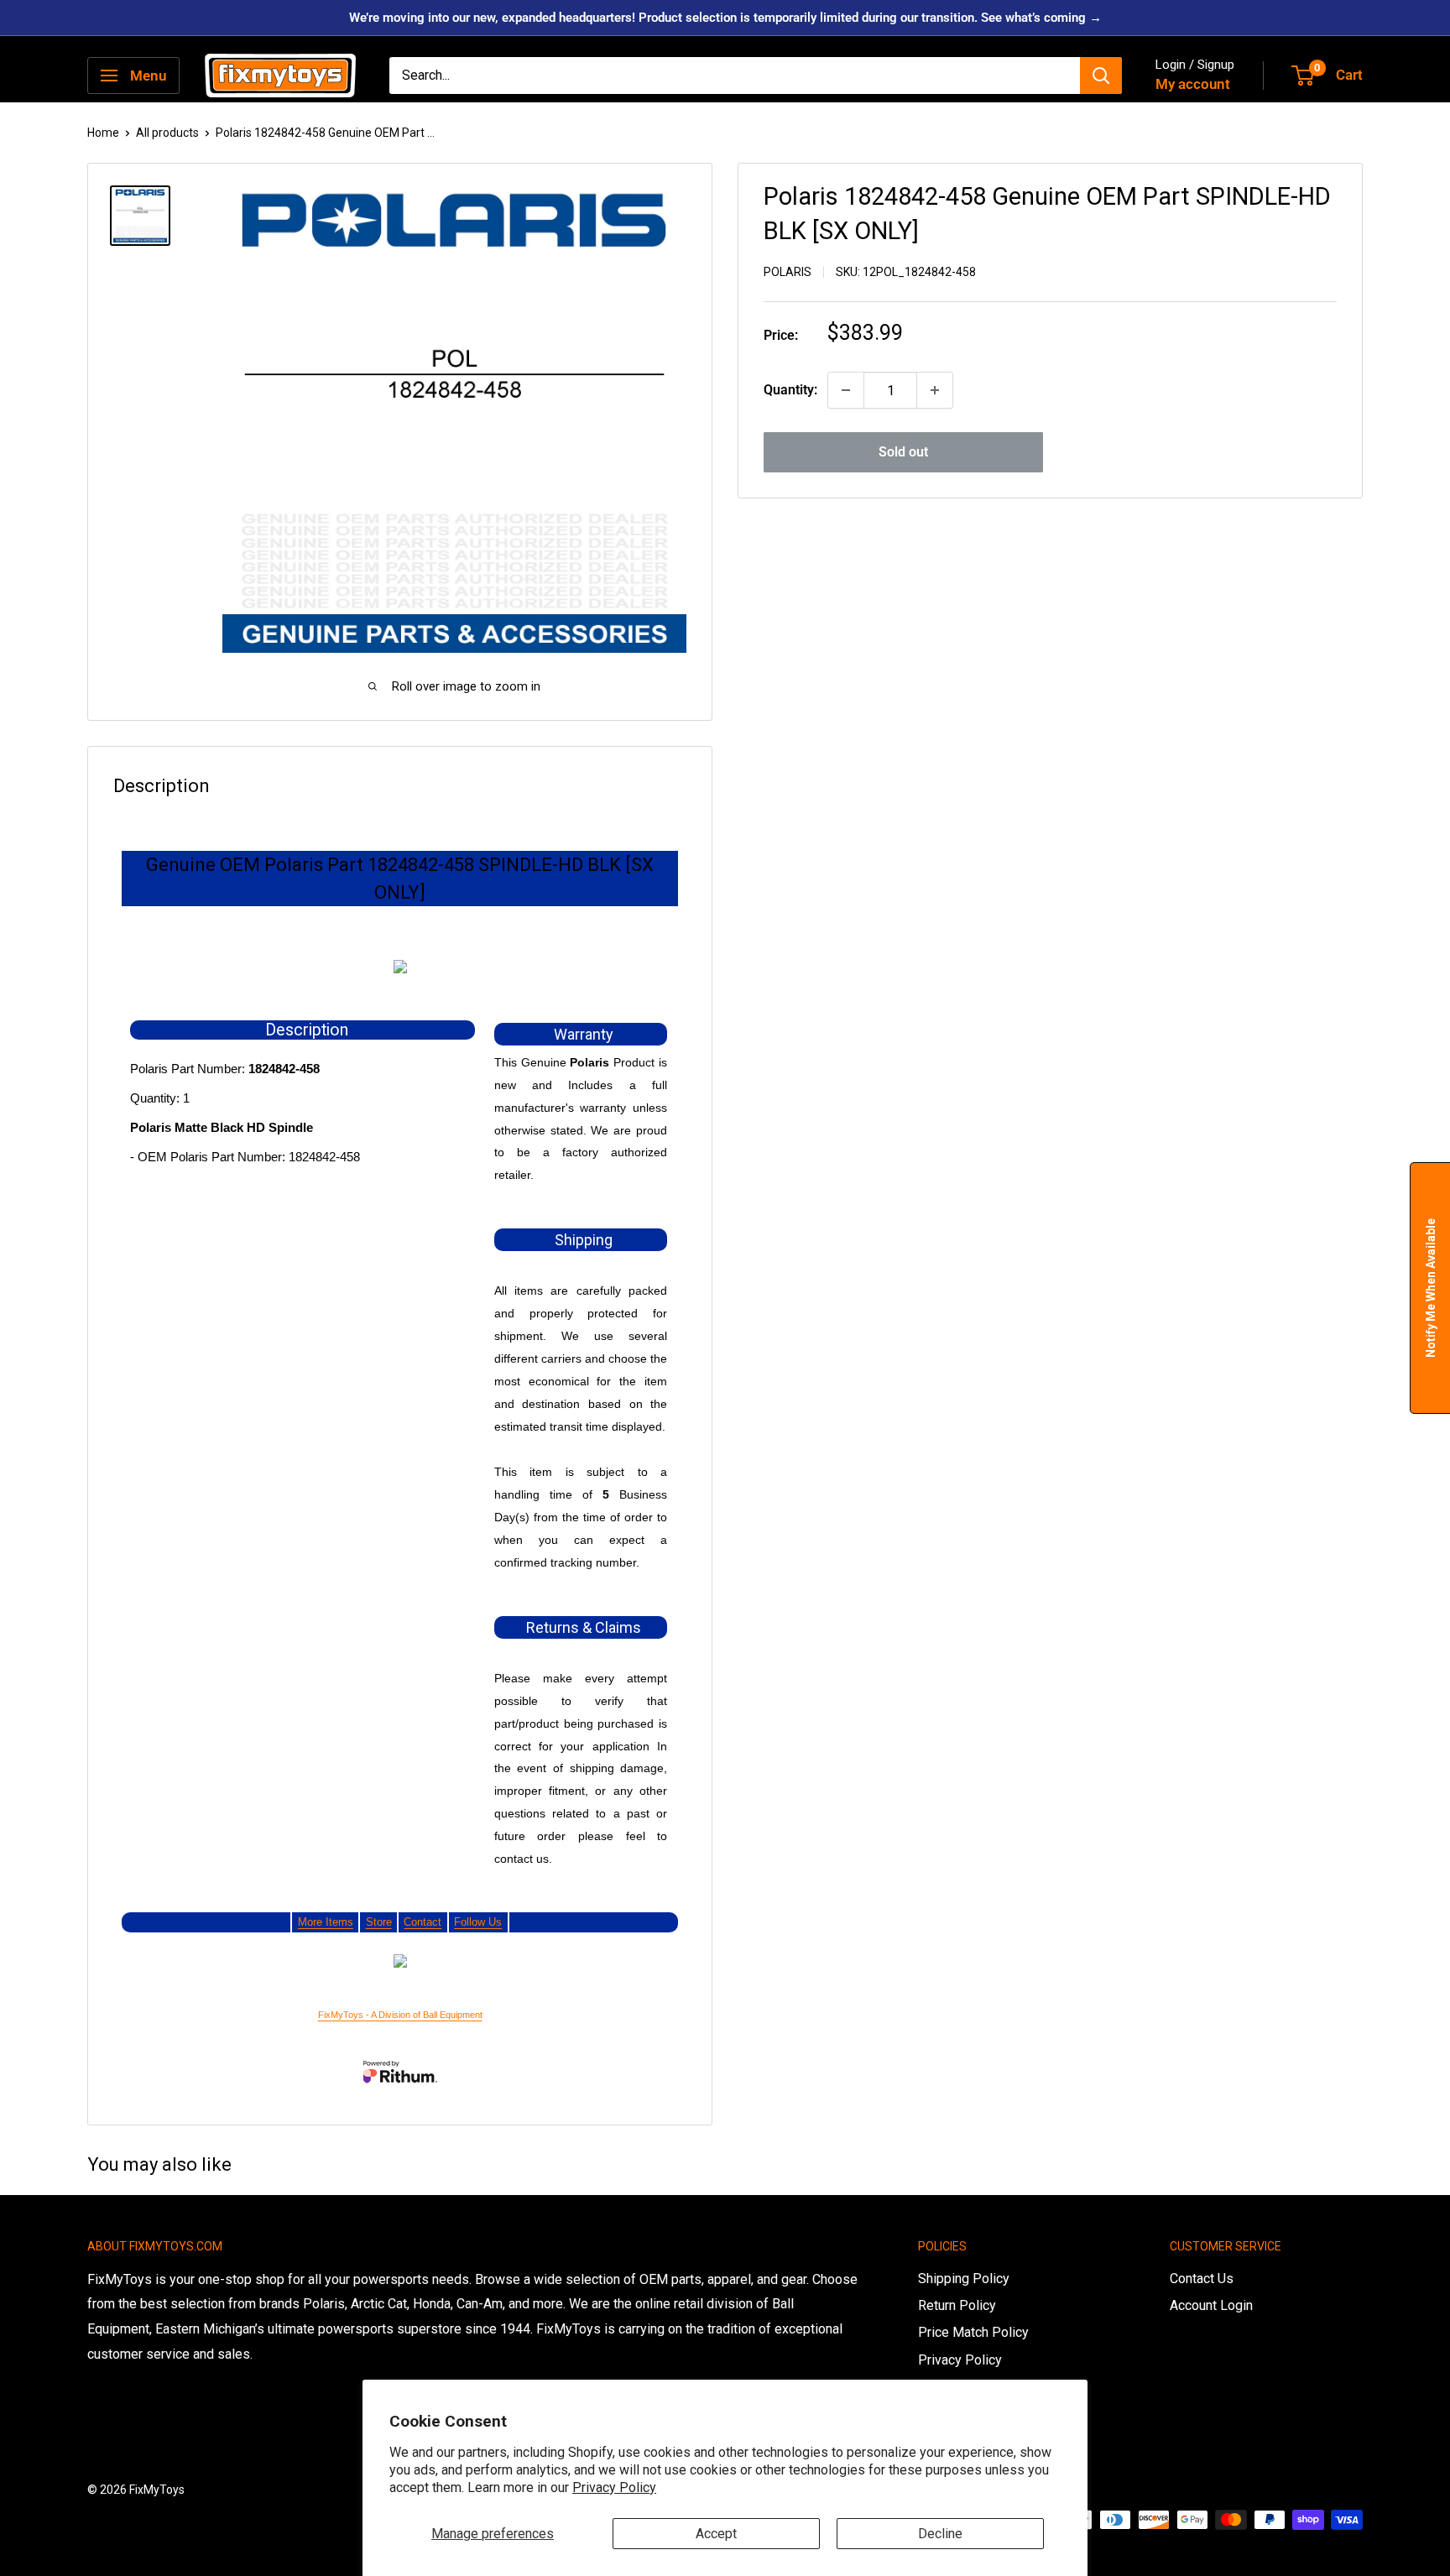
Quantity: (790, 390)
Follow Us (478, 1922)
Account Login (1211, 2305)
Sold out (903, 452)
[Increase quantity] (935, 390)
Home (103, 133)
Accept (716, 2534)
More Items (326, 1922)
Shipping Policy (964, 2279)
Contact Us (1202, 2279)
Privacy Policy (614, 2487)
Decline (940, 2534)
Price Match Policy (973, 2332)
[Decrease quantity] (846, 390)
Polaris (788, 272)
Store (379, 1922)
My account (1193, 84)
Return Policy (957, 2305)
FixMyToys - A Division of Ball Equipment (400, 2015)
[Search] (1101, 76)
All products (167, 133)
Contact (422, 1922)
